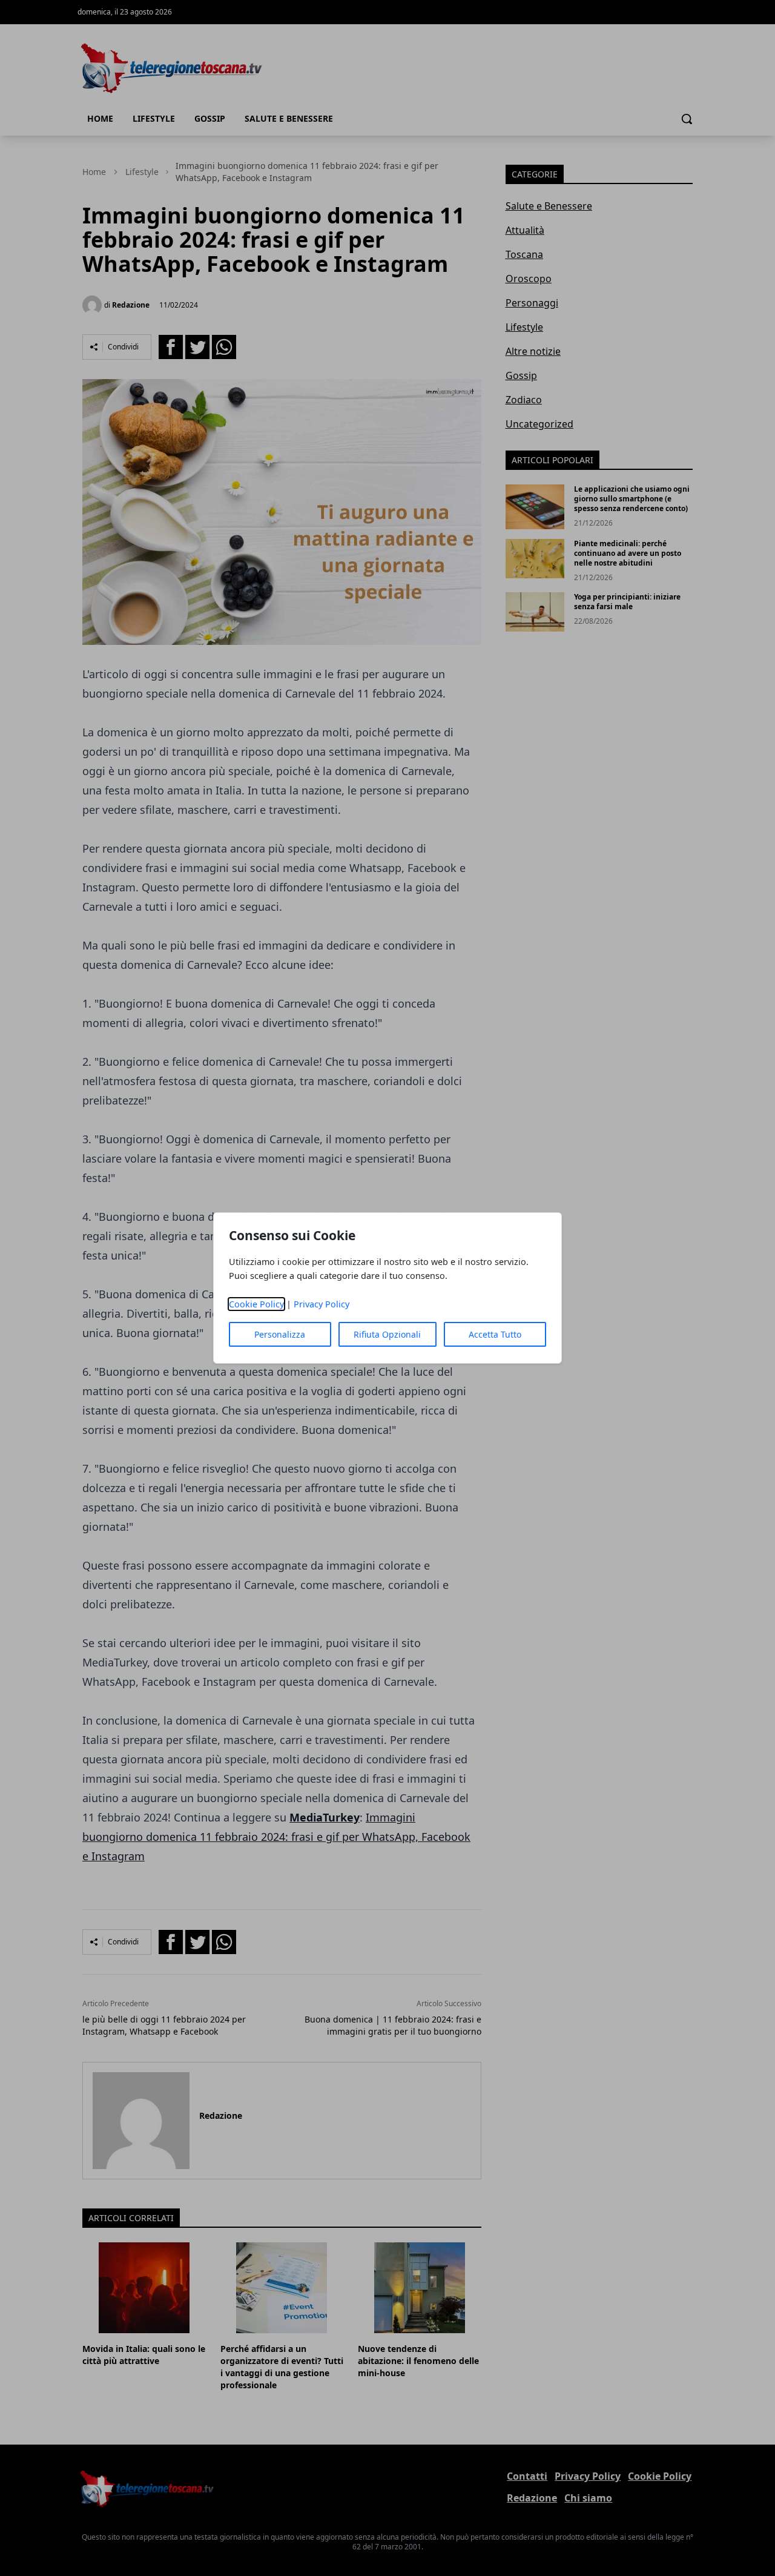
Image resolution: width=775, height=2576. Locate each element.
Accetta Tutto (495, 1334)
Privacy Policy (322, 1304)
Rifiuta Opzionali (387, 1334)
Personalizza (280, 1334)
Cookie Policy (256, 1304)
